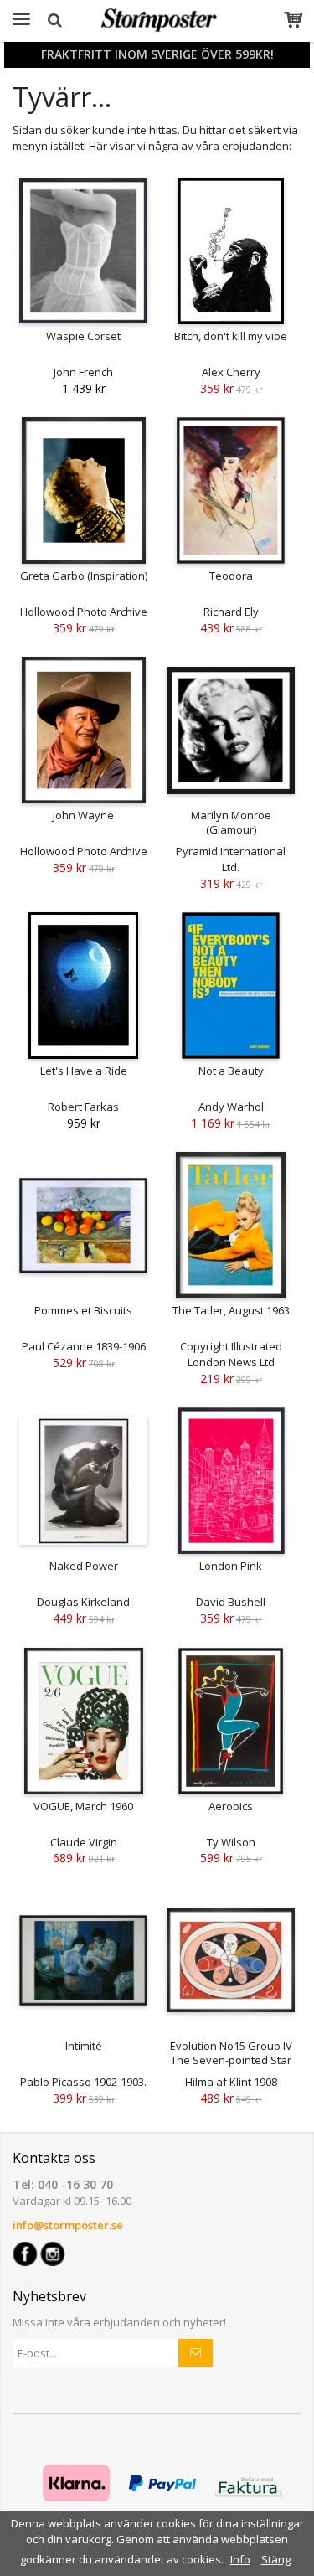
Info (240, 2559)
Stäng (276, 2559)
